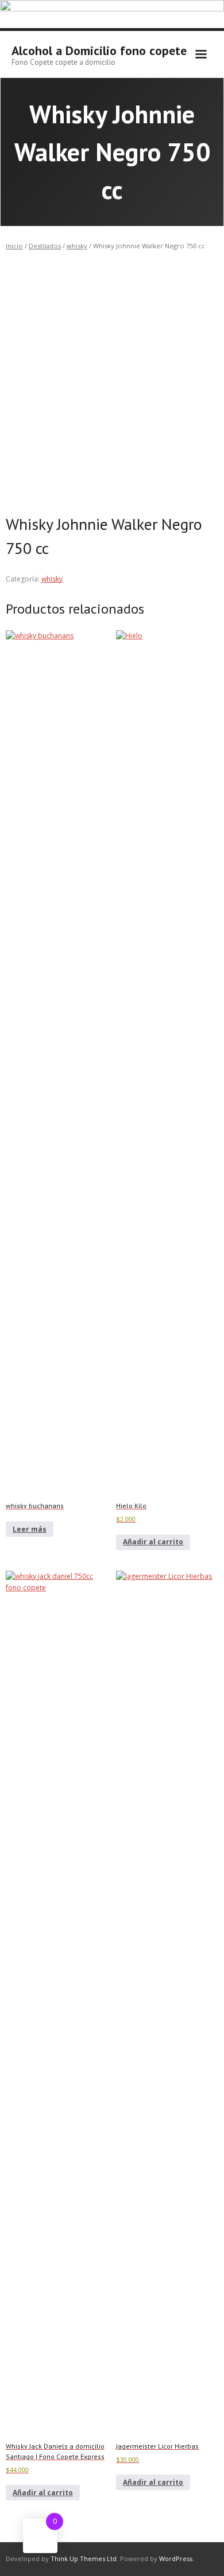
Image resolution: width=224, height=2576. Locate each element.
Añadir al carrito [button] (153, 1542)
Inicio (14, 246)
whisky (77, 246)
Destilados (45, 246)
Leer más (30, 1529)
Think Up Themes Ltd (84, 2559)
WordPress (176, 2559)
